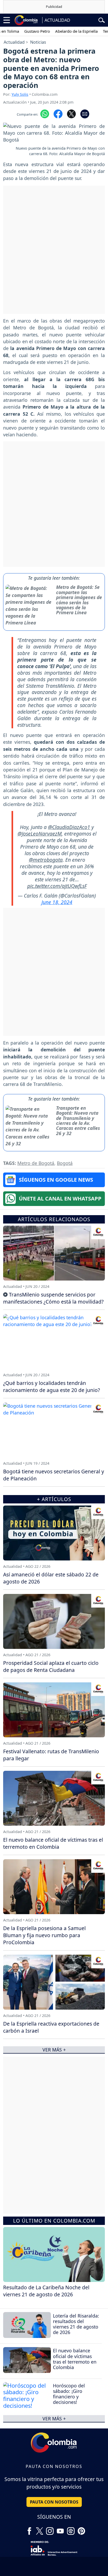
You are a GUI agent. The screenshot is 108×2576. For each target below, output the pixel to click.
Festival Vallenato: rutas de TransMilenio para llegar (51, 1755)
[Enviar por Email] (85, 113)
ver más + (54, 2419)
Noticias (38, 42)
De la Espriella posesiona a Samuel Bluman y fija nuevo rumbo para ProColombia (44, 1935)
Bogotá (65, 1163)
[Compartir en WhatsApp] (45, 113)
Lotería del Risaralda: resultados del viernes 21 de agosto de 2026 (76, 2324)
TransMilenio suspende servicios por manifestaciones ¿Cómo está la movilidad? (53, 1298)
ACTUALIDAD (57, 20)
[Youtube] (60, 2529)
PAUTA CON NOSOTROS (54, 2502)
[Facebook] (29, 2529)
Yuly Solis (20, 94)
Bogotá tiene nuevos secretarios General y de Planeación (54, 1475)
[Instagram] (50, 2529)
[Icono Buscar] (102, 20)
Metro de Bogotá (36, 1163)
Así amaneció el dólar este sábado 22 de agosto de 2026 (51, 1578)
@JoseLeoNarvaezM (40, 834)
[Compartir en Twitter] (71, 113)
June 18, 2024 (57, 902)
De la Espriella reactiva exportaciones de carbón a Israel (51, 2027)
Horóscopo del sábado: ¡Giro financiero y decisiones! (69, 2394)
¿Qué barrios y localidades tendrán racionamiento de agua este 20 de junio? (52, 1386)
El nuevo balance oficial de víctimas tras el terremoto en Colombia (75, 2359)
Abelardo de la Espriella (62, 31)
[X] (40, 2529)
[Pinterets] (81, 2529)
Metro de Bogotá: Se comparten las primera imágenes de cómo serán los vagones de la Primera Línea (79, 600)
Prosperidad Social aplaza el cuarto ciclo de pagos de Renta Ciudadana (51, 1666)
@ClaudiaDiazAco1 (69, 827)
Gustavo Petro (22, 31)
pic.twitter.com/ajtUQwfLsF (57, 886)
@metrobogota (46, 860)
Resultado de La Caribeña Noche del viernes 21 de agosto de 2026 (46, 2291)
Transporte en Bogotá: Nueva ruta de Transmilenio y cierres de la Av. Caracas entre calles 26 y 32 (78, 1121)
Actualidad (14, 42)
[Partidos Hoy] (71, 2529)
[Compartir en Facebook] (58, 113)
